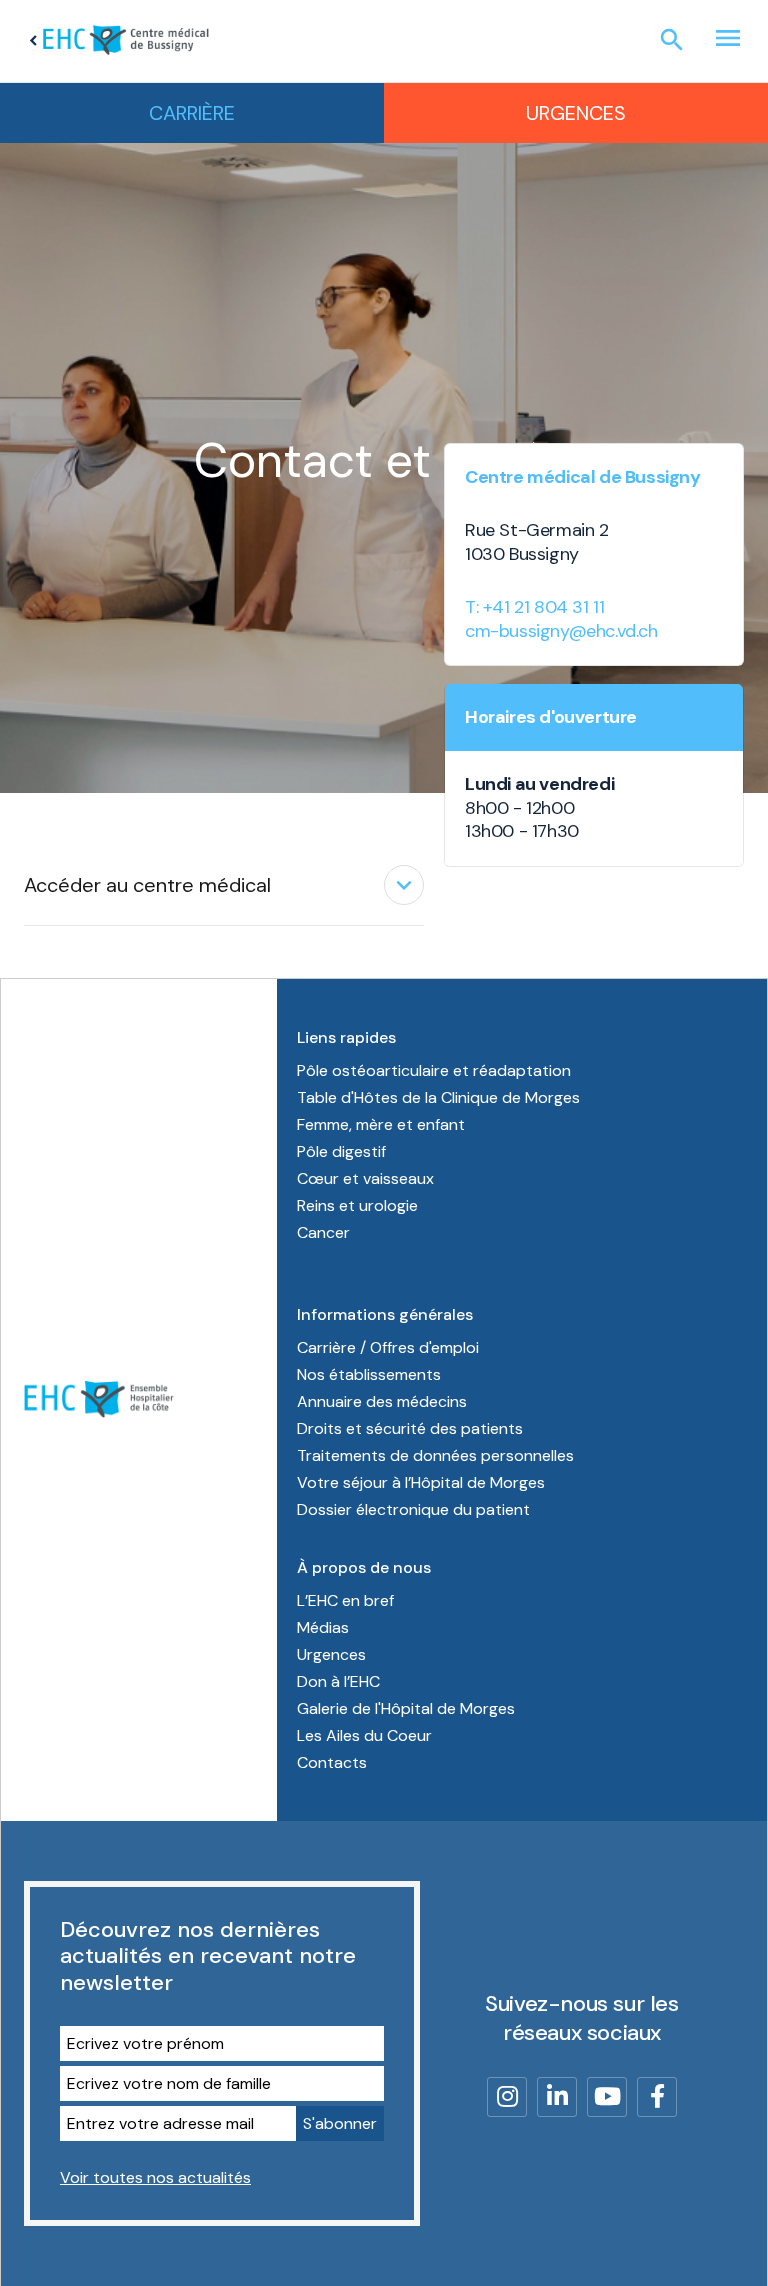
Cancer (323, 1232)
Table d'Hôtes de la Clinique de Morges (438, 1097)
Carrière (192, 113)
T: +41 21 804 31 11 (534, 607)
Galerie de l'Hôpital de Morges (406, 1708)
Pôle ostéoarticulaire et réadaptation (434, 1070)
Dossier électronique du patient (413, 1509)
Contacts (332, 1762)
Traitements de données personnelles (435, 1455)
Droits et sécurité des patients (410, 1428)
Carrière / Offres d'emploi (388, 1347)
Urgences (576, 113)
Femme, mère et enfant (381, 1124)
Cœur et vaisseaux (365, 1178)
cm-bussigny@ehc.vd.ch (561, 631)
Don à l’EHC (338, 1681)
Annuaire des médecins (382, 1401)
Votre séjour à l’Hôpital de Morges (421, 1482)
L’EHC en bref (345, 1600)
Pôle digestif (341, 1151)
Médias (323, 1627)
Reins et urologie (357, 1205)
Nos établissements (369, 1374)
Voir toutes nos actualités (155, 2177)
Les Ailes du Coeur (364, 1735)
